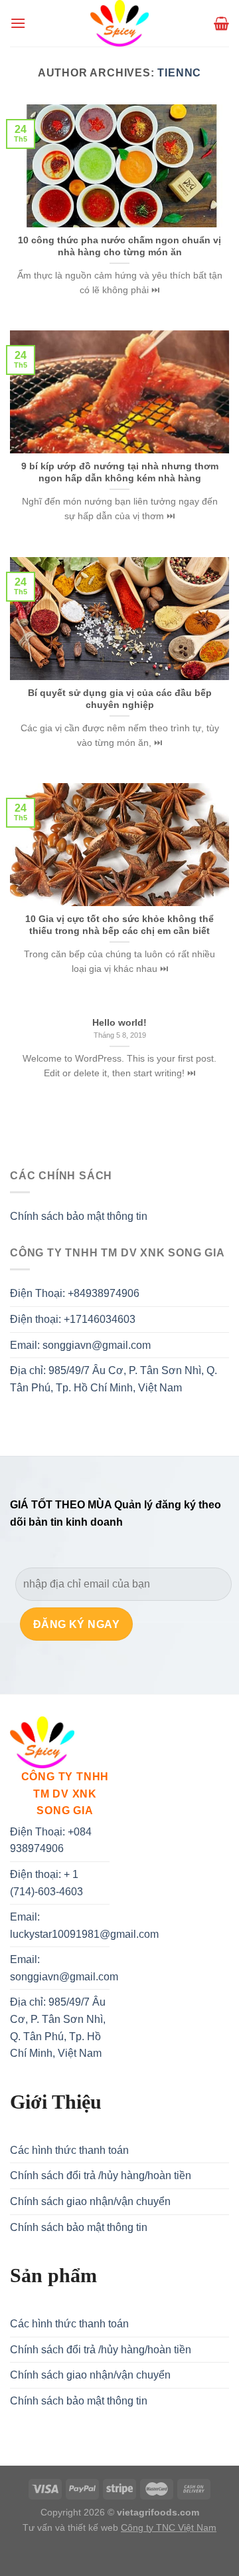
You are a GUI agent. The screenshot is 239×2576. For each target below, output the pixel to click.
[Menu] (18, 23)
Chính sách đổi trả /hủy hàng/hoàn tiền (101, 2175)
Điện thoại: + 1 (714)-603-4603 (46, 1883)
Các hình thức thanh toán (69, 2150)
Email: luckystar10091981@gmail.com (84, 1926)
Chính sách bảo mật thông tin (79, 1216)
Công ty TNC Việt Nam (169, 2527)
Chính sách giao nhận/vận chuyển (90, 2201)
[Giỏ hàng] (221, 23)
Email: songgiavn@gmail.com (80, 1345)
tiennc (179, 73)
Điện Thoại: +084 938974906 (51, 1840)
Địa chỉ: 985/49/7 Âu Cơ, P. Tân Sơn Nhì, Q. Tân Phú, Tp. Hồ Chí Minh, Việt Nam (114, 1379)
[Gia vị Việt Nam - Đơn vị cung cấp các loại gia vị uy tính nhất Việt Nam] (119, 23)
